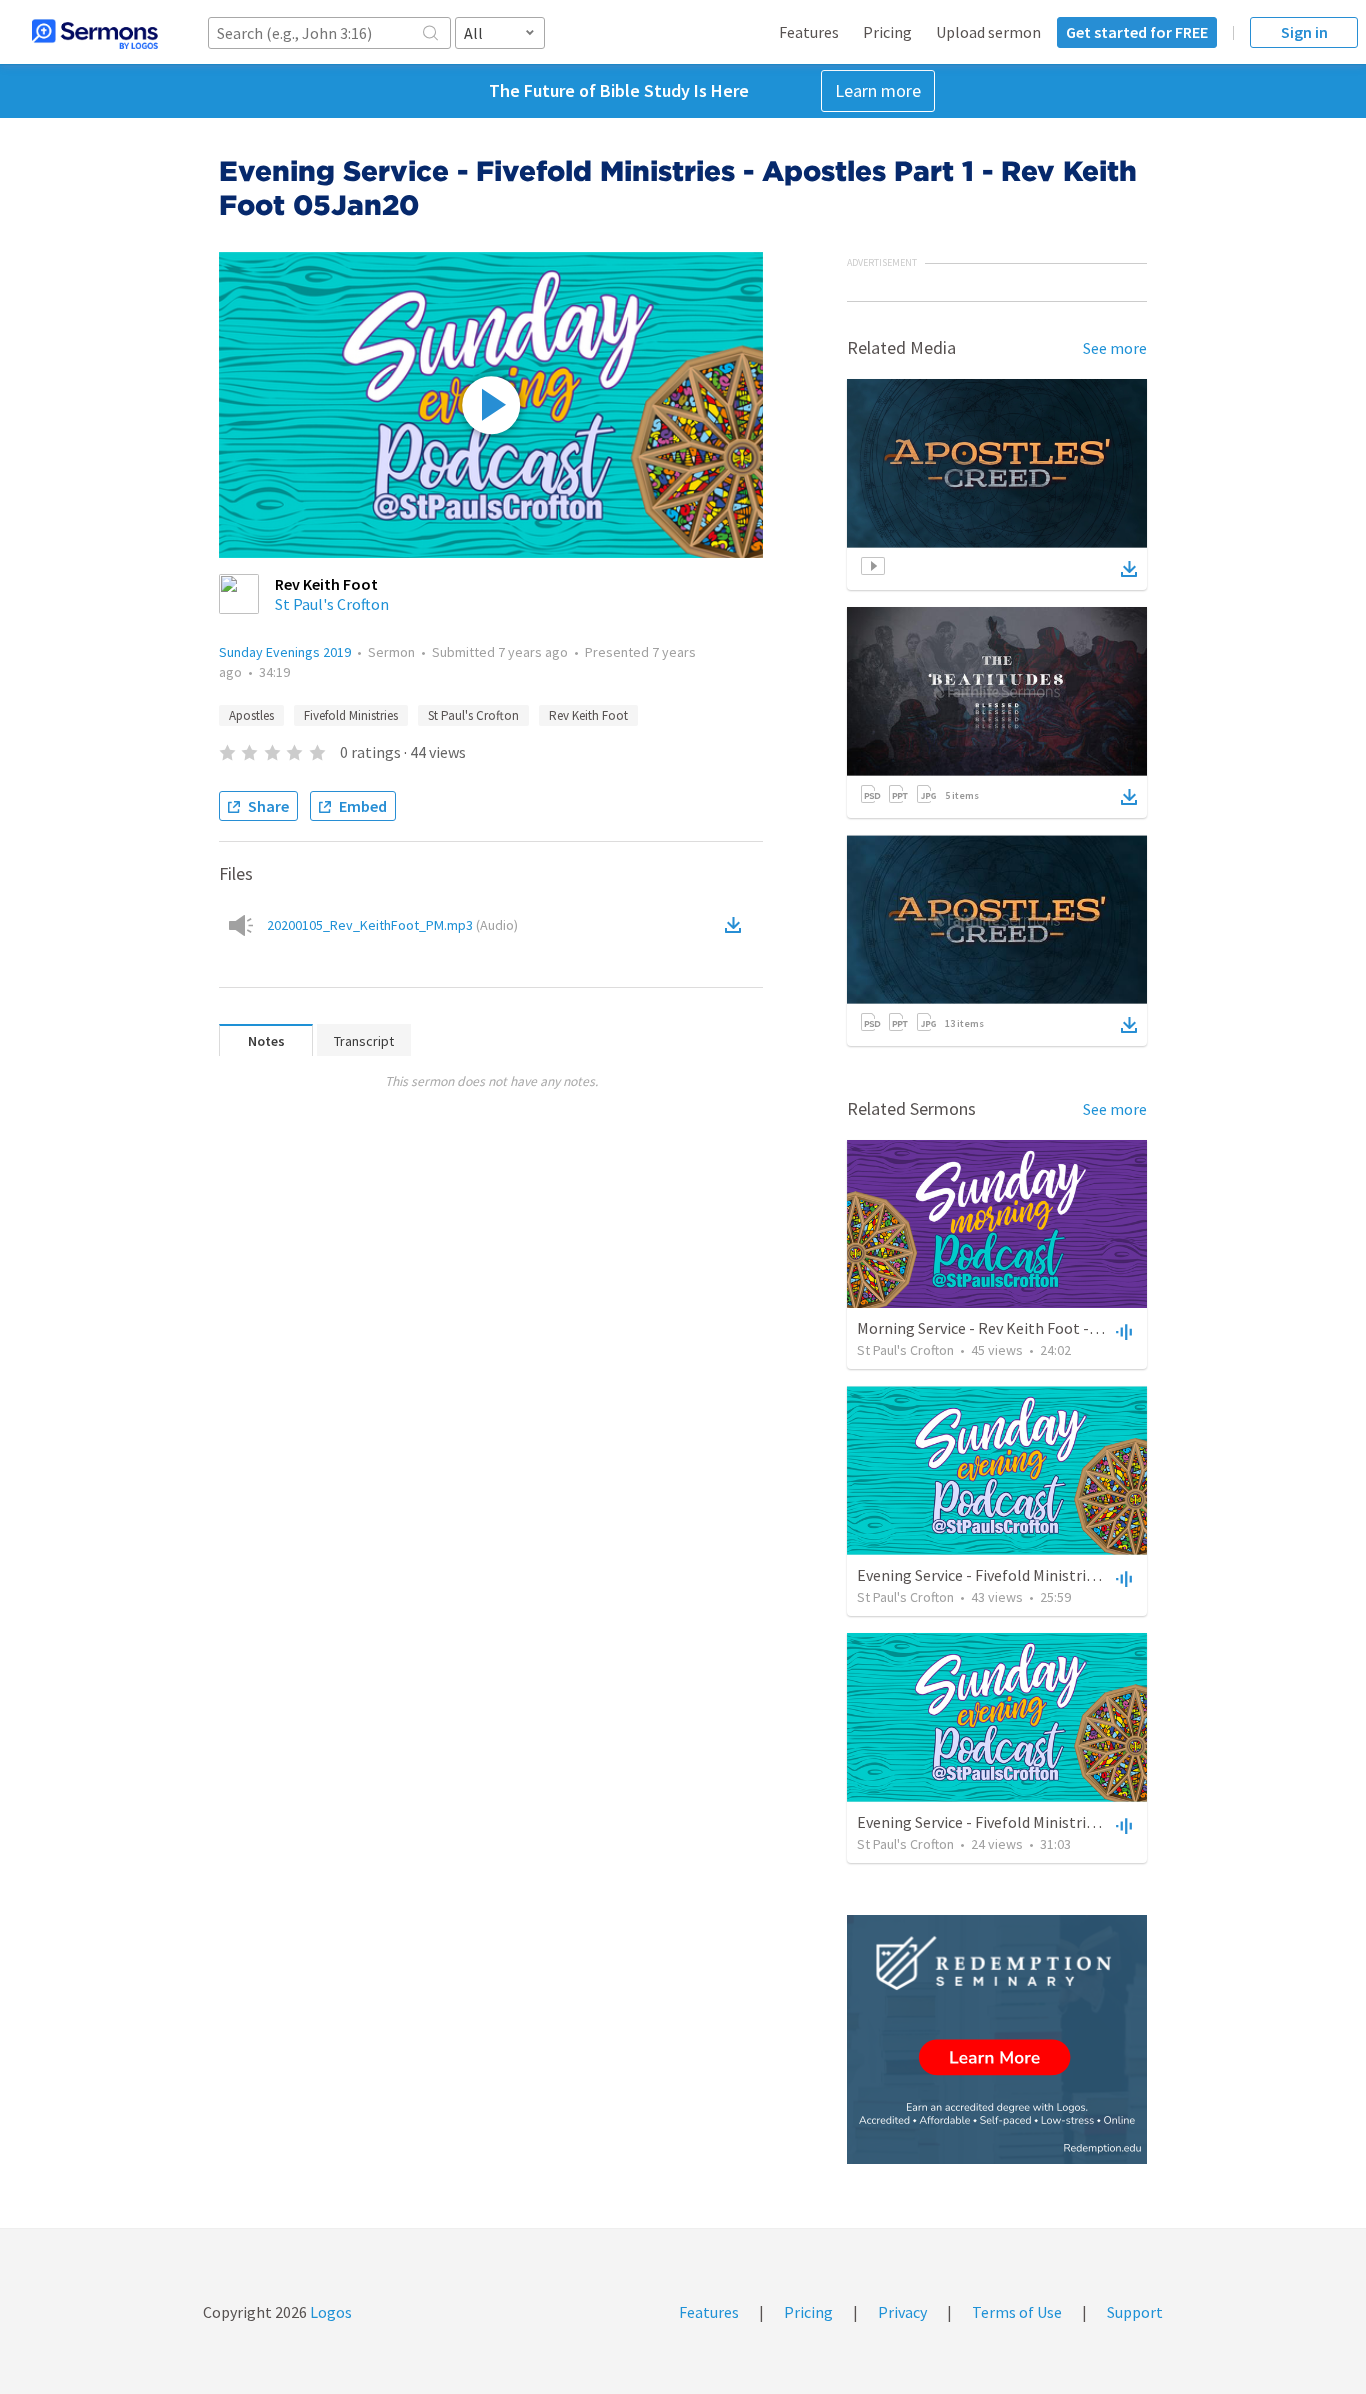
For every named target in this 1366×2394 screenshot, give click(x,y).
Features (809, 32)
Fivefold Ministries (351, 715)
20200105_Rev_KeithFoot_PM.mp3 (392, 925)
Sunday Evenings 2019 (285, 652)
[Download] (1129, 569)
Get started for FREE (1137, 32)
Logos (329, 2312)
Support (1135, 2312)
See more (1115, 348)
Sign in (1304, 32)
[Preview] (1122, 1331)
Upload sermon (988, 32)
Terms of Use (1017, 2312)
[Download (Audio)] (737, 925)
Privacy (902, 2312)
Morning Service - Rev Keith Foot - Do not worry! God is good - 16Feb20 (1096, 1328)
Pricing (887, 32)
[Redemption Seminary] (997, 2039)
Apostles (251, 715)
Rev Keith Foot (588, 715)
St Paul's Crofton (332, 604)
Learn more (878, 90)
